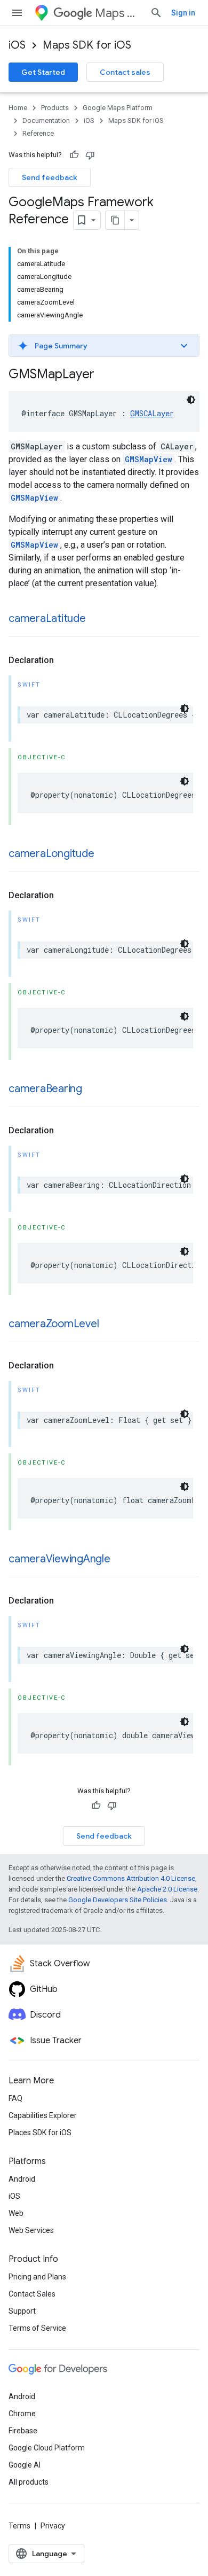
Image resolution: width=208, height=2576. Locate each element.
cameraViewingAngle (59, 1559)
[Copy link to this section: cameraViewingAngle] (121, 1560)
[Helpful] (74, 155)
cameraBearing (45, 1089)
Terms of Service (37, 2328)
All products (29, 2482)
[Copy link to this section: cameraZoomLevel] (109, 1325)
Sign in (183, 13)
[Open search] (156, 13)
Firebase (23, 2431)
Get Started (43, 72)
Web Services (31, 2230)
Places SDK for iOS (40, 2133)
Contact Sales (32, 2294)
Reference (38, 133)
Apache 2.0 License (167, 1889)
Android (22, 2179)
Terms (19, 2526)
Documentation (46, 120)
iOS (17, 45)
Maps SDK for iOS (87, 45)
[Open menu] (17, 13)
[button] (104, 346)
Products (55, 108)
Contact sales (125, 72)
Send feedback (50, 177)
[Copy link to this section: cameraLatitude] (97, 619)
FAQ (15, 2098)
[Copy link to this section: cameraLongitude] (105, 854)
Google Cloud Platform (47, 2448)
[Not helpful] (90, 155)
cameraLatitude (47, 618)
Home (18, 108)
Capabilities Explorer (43, 2115)
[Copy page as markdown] (115, 220)
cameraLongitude (51, 854)
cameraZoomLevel (54, 1324)
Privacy (53, 2526)
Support (22, 2311)
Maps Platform (118, 13)
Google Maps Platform (118, 108)
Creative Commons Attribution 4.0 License (131, 1878)
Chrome (22, 2414)
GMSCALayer (152, 413)
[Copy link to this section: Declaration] (65, 660)
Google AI (25, 2465)
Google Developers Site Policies (118, 1900)
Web (16, 2213)
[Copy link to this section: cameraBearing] (93, 1089)
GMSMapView (149, 459)
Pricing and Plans (37, 2277)
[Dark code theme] (191, 400)
